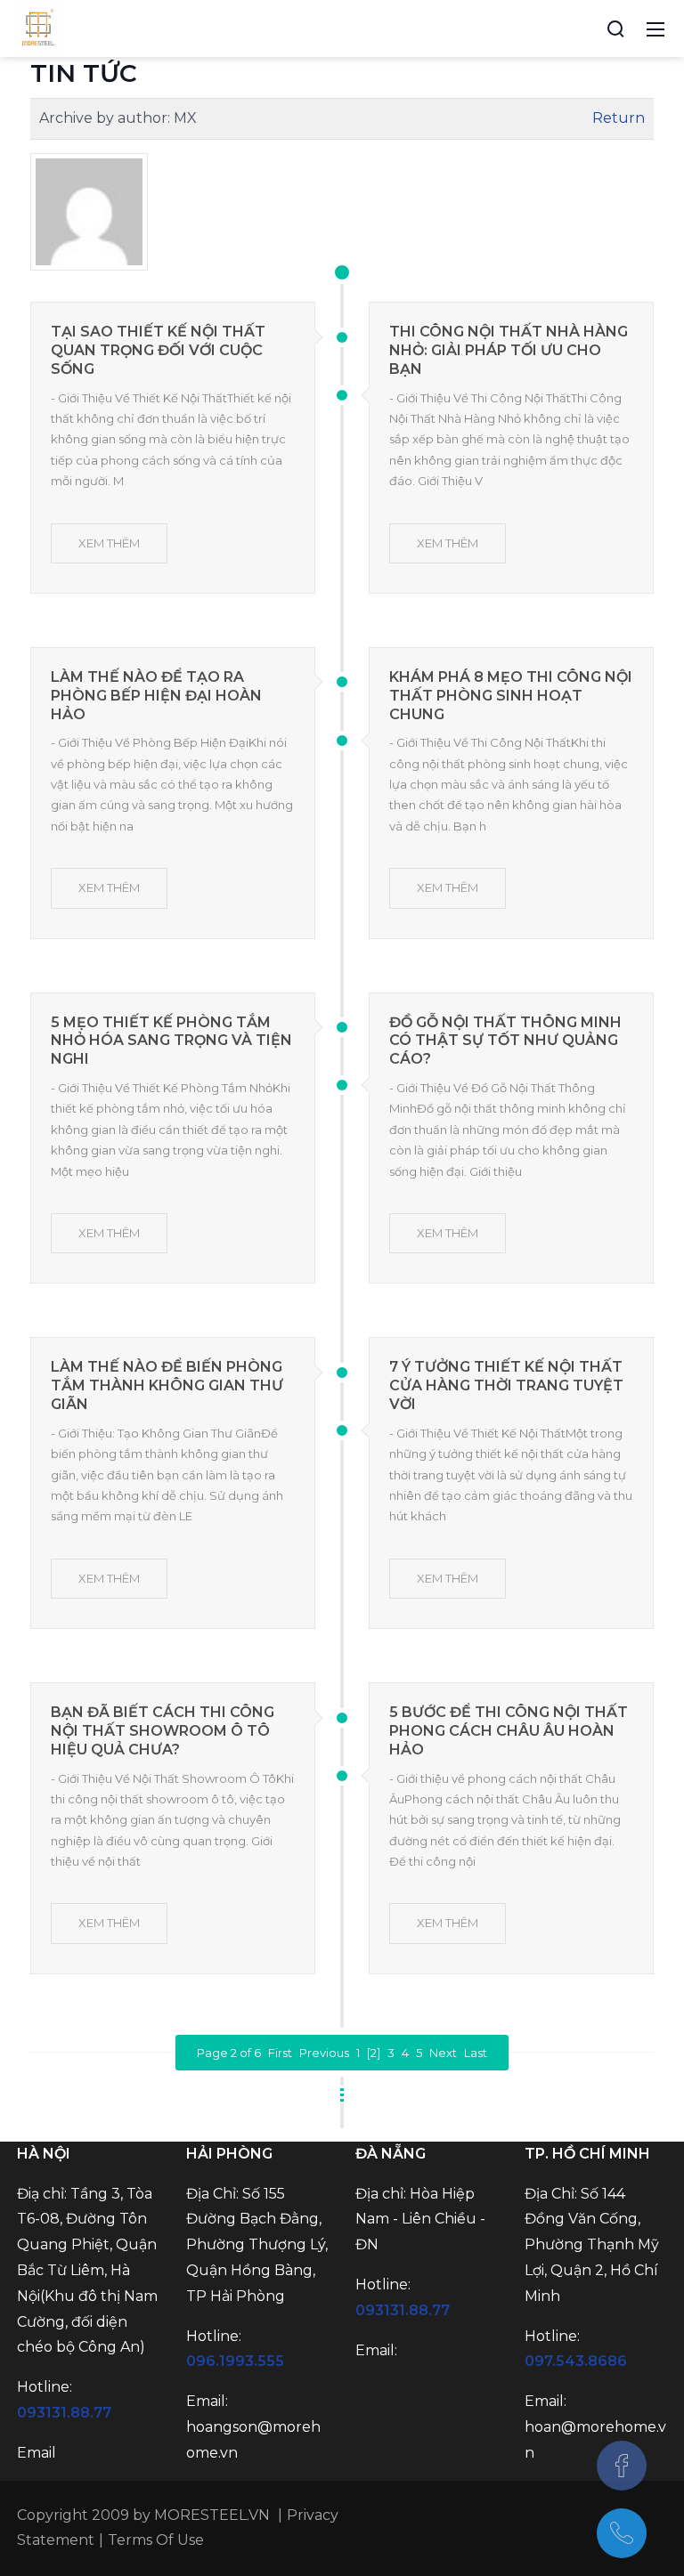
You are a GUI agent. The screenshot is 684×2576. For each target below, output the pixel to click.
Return (619, 118)
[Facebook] (622, 2466)
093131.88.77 (64, 2413)
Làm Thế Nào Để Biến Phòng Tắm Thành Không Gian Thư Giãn (167, 1385)
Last (476, 2053)
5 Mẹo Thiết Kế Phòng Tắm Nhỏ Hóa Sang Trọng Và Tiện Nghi (171, 1041)
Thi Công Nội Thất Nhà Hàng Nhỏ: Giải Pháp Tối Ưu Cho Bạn (509, 350)
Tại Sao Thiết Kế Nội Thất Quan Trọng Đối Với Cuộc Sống (158, 350)
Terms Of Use (156, 2540)
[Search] (615, 28)
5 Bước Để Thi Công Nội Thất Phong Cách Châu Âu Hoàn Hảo (509, 1731)
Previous (324, 2053)
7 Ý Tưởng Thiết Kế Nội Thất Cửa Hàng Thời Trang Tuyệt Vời (506, 1385)
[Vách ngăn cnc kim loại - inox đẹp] (38, 28)
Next (443, 2053)
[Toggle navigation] (655, 28)
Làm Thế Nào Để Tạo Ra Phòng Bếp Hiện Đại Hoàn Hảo (156, 696)
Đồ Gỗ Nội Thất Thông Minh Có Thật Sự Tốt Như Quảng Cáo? (505, 1041)
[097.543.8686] (622, 2533)
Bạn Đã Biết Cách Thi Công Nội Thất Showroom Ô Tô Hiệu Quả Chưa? (163, 1731)
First (280, 2053)
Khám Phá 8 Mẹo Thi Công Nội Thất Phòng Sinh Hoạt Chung (511, 696)
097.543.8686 (576, 2361)
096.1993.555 (235, 2361)
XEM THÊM (109, 543)
